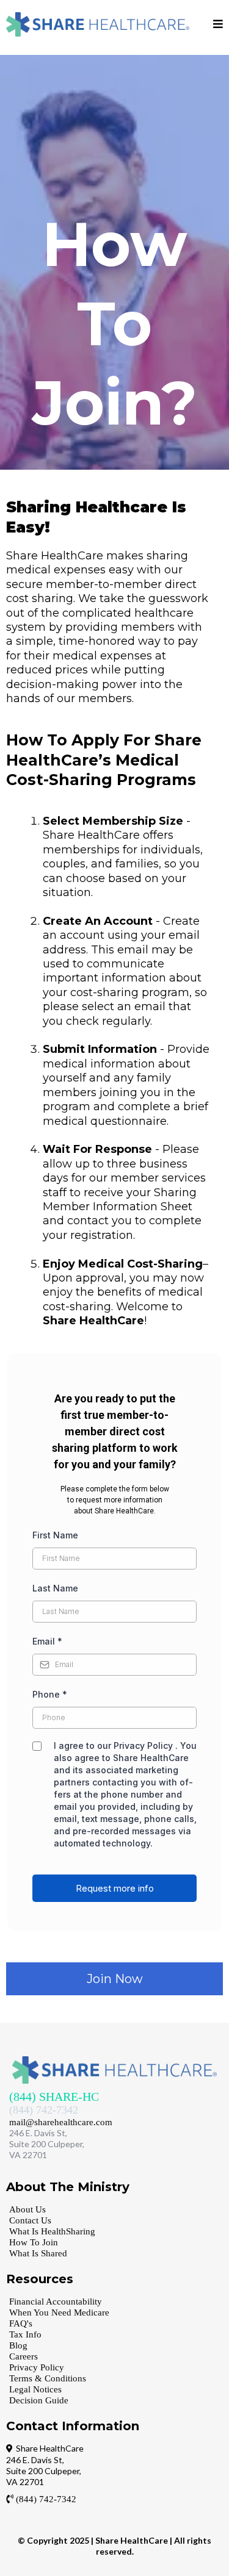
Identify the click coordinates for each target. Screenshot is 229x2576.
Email (47, 1641)
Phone (50, 1694)
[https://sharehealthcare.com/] (98, 24)
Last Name (55, 1588)
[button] (218, 25)
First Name (55, 1535)
